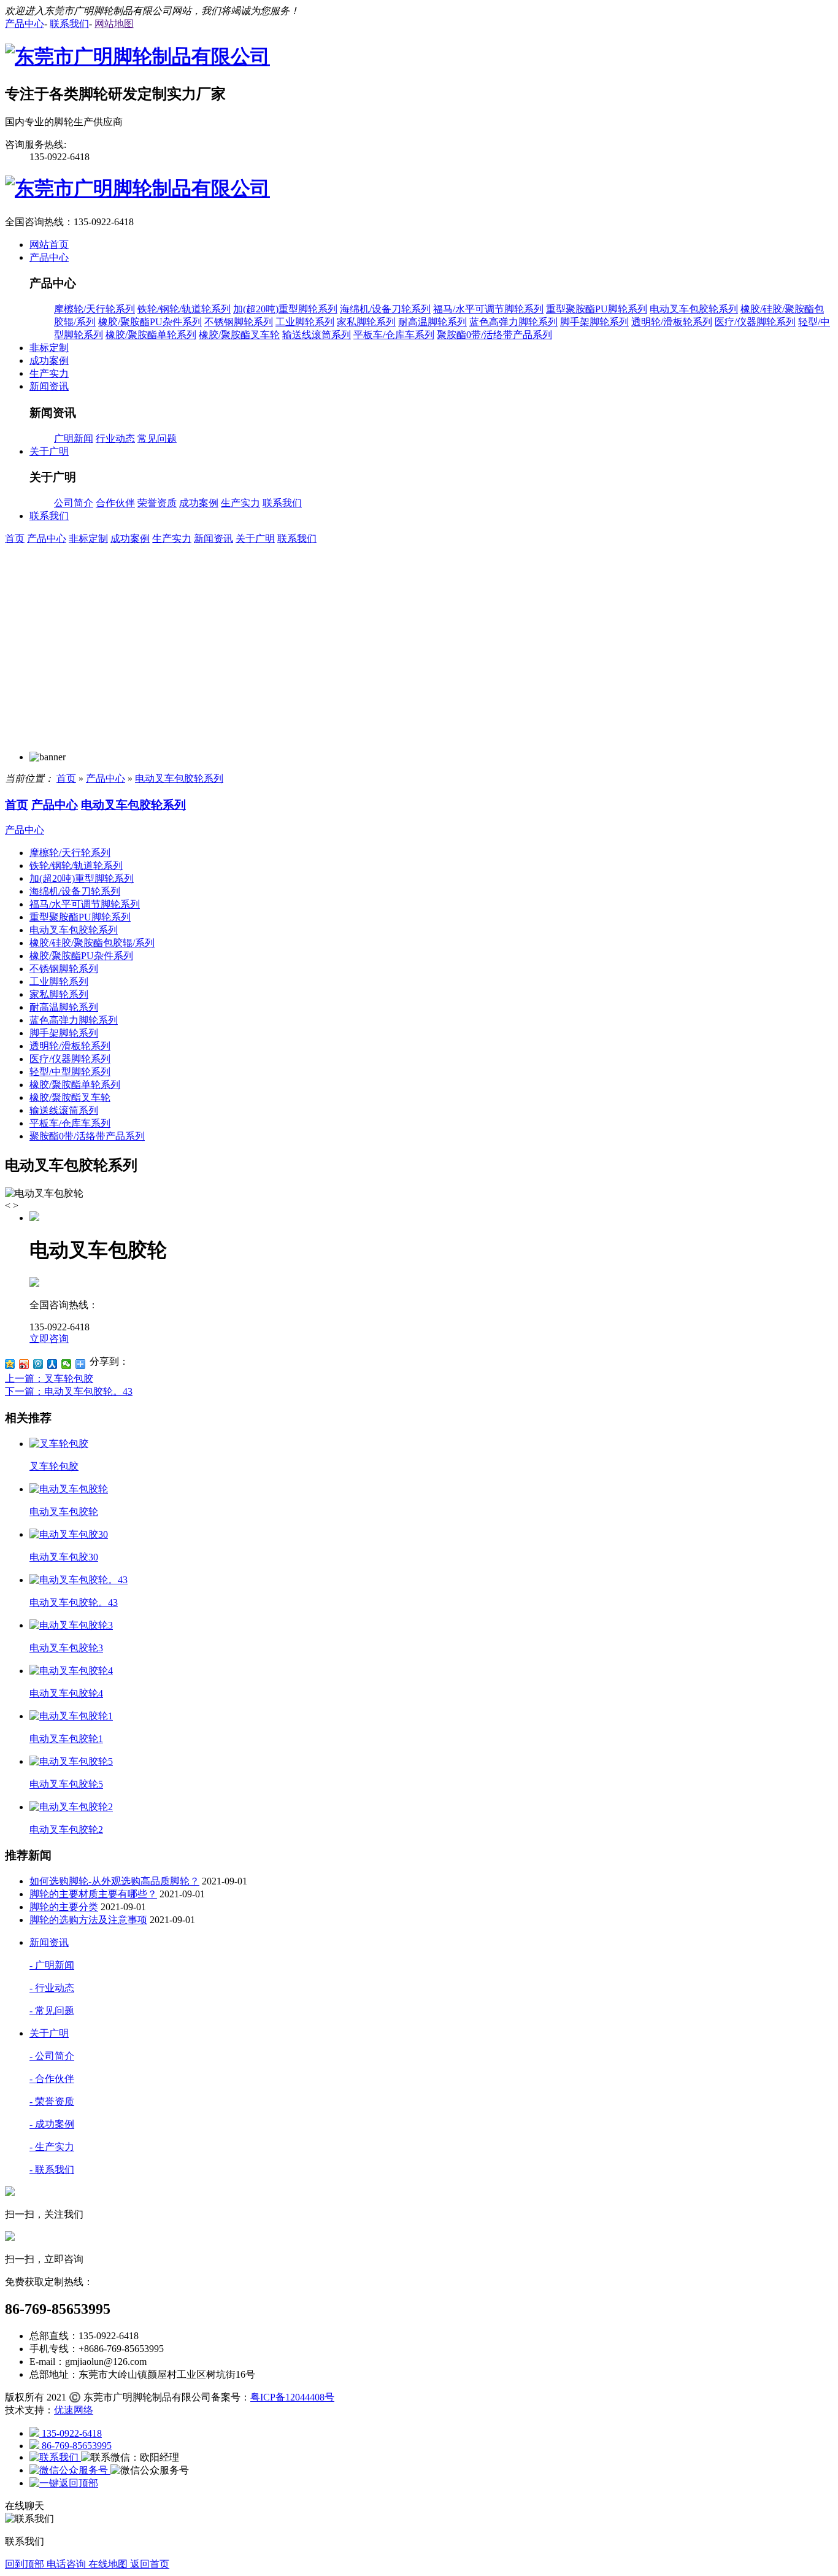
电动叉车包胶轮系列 (694, 309)
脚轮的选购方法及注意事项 (88, 1920)
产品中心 (47, 538)
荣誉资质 (157, 503)
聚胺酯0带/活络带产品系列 (494, 335)
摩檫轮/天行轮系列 (94, 309)
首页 (15, 538)
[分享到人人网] (52, 1364)
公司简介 (74, 503)
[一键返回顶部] (64, 2483)
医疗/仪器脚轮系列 (755, 322)
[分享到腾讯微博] (38, 1364)
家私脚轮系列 (366, 322)
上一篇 (49, 1379)
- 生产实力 (52, 2147)
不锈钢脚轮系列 (239, 322)
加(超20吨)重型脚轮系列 (285, 309)
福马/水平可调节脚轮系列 (488, 309)
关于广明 (255, 538)
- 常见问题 (52, 2011)
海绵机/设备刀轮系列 (385, 309)
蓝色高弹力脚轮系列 (513, 322)
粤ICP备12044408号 (292, 2397)
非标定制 (88, 538)
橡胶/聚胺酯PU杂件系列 (150, 322)
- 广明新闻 (52, 1965)
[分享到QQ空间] (10, 1364)
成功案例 (199, 503)
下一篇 (69, 1391)
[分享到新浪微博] (24, 1364)
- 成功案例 (52, 2124)
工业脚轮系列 (305, 322)
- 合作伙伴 (52, 2079)
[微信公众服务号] (70, 2470)
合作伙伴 (115, 503)
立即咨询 (49, 1339)
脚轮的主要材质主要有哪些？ (93, 1894)
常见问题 (157, 438)
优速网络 (74, 2410)
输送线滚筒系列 (317, 335)
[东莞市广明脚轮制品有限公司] (137, 56)
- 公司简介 (52, 2056)
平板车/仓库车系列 (394, 335)
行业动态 (115, 438)
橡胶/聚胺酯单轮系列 (151, 335)
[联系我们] (55, 2457)
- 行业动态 (52, 1988)
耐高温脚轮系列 (432, 322)
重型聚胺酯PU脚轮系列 (597, 309)
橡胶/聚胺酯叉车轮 (239, 335)
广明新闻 (74, 438)
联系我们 (282, 503)
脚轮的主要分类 (64, 1907)
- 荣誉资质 (52, 2101)
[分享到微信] (67, 1364)
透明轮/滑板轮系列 (672, 322)
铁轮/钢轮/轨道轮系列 (184, 309)
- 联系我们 (52, 2169)
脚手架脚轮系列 (594, 322)
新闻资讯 (213, 538)
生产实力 (240, 503)
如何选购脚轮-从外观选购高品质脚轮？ (114, 1881)
